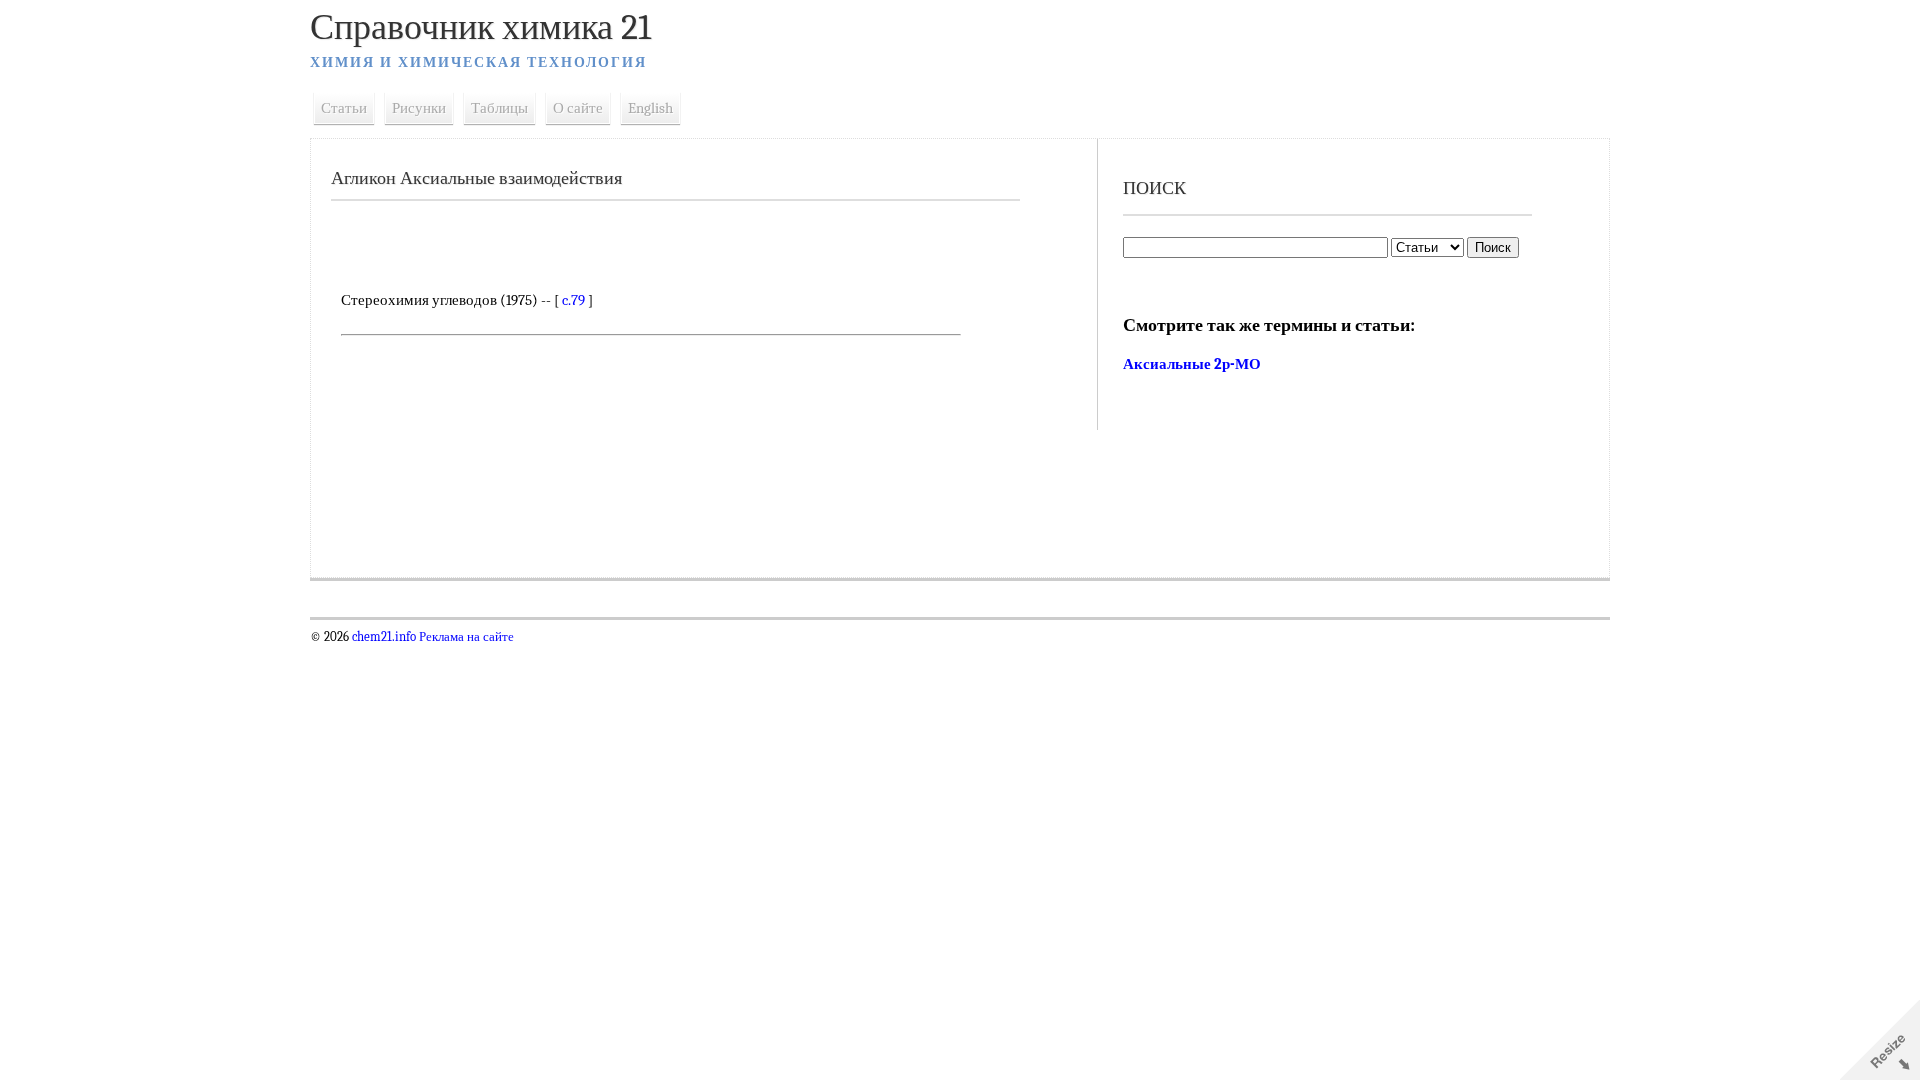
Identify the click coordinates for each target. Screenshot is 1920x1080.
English (650, 108)
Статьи (344, 108)
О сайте (578, 108)
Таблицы (499, 108)
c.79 (573, 300)
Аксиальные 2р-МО (1192, 364)
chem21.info (384, 637)
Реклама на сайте (465, 637)
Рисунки (419, 108)
